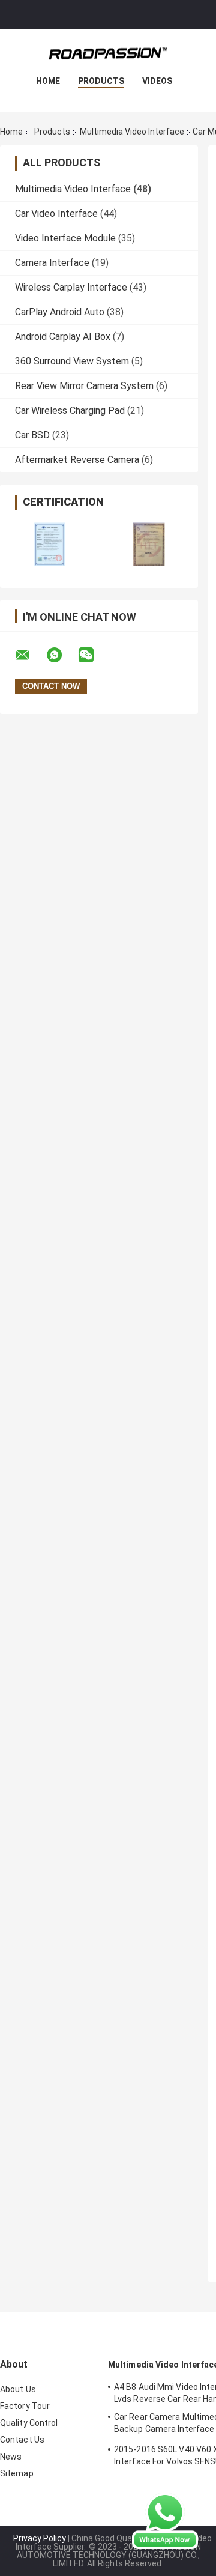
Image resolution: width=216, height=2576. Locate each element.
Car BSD (32, 435)
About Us (18, 2389)
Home (48, 81)
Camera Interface (52, 263)
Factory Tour (25, 2406)
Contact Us (22, 2440)
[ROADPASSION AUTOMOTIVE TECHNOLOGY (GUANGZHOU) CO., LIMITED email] (30, 655)
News (11, 2457)
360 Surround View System (72, 361)
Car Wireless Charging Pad (70, 410)
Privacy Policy (40, 2538)
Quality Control (29, 2423)
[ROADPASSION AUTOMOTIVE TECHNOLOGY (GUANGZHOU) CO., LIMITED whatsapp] (62, 655)
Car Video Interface (56, 213)
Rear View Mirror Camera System (84, 386)
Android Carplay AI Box (63, 337)
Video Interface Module (65, 238)
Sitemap (17, 2473)
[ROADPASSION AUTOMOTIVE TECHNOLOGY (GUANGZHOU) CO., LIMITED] (108, 53)
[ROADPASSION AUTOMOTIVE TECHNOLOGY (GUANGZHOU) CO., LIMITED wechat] (94, 655)
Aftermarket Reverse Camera (77, 460)
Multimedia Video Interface (132, 132)
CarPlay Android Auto (60, 312)
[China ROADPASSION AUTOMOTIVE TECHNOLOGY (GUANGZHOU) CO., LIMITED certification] (49, 544)
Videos (157, 81)
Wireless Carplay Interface (71, 287)
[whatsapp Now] (165, 2520)
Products (101, 81)
